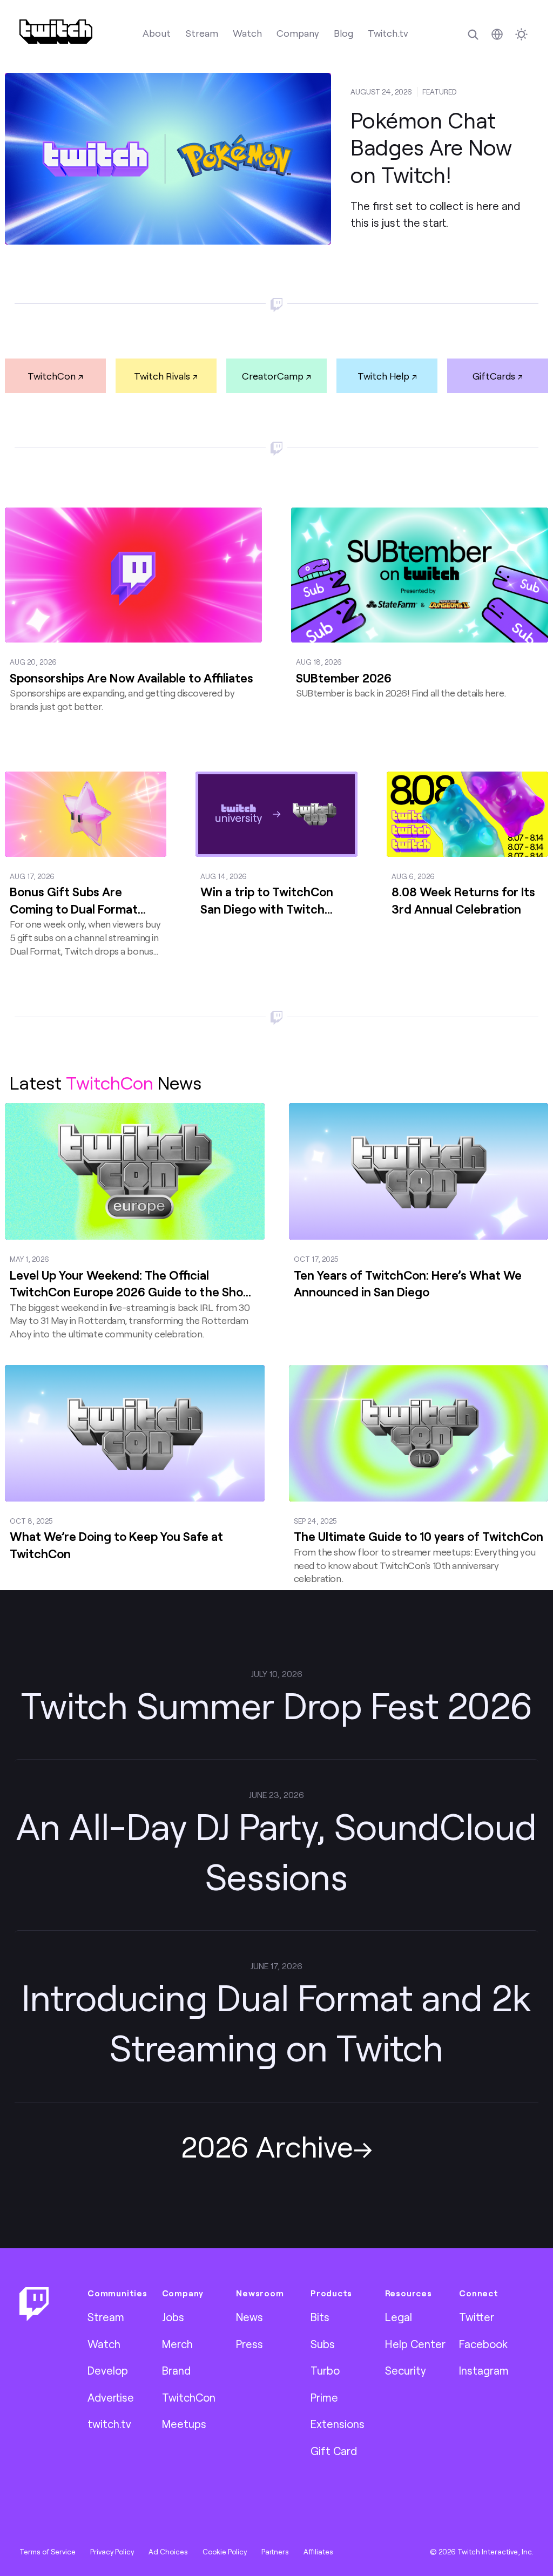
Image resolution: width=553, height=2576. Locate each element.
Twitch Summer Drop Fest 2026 (277, 1705)
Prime (324, 2397)
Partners (275, 2552)
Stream (202, 33)
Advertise (111, 2397)
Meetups (184, 2424)
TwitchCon (52, 376)
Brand (176, 2370)
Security (406, 2370)
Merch (177, 2344)
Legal (399, 2317)
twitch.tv (109, 2424)
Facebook (483, 2344)
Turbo (325, 2370)
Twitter (477, 2317)
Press (249, 2344)
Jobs (173, 2317)
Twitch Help (383, 376)
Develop (108, 2370)
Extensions (338, 2424)
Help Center (415, 2344)
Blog (343, 33)
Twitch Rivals (162, 376)
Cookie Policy (225, 2552)
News (249, 2317)
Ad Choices (168, 2552)
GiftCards (494, 376)
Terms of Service (48, 2552)
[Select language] (497, 34)
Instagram (484, 2370)
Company (298, 33)
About (157, 33)
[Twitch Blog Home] (56, 32)
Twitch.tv (388, 33)
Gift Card (334, 2451)
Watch (247, 33)
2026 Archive (267, 2146)
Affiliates (318, 2552)
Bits (320, 2317)
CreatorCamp (273, 376)
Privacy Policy (112, 2552)
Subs (323, 2344)
